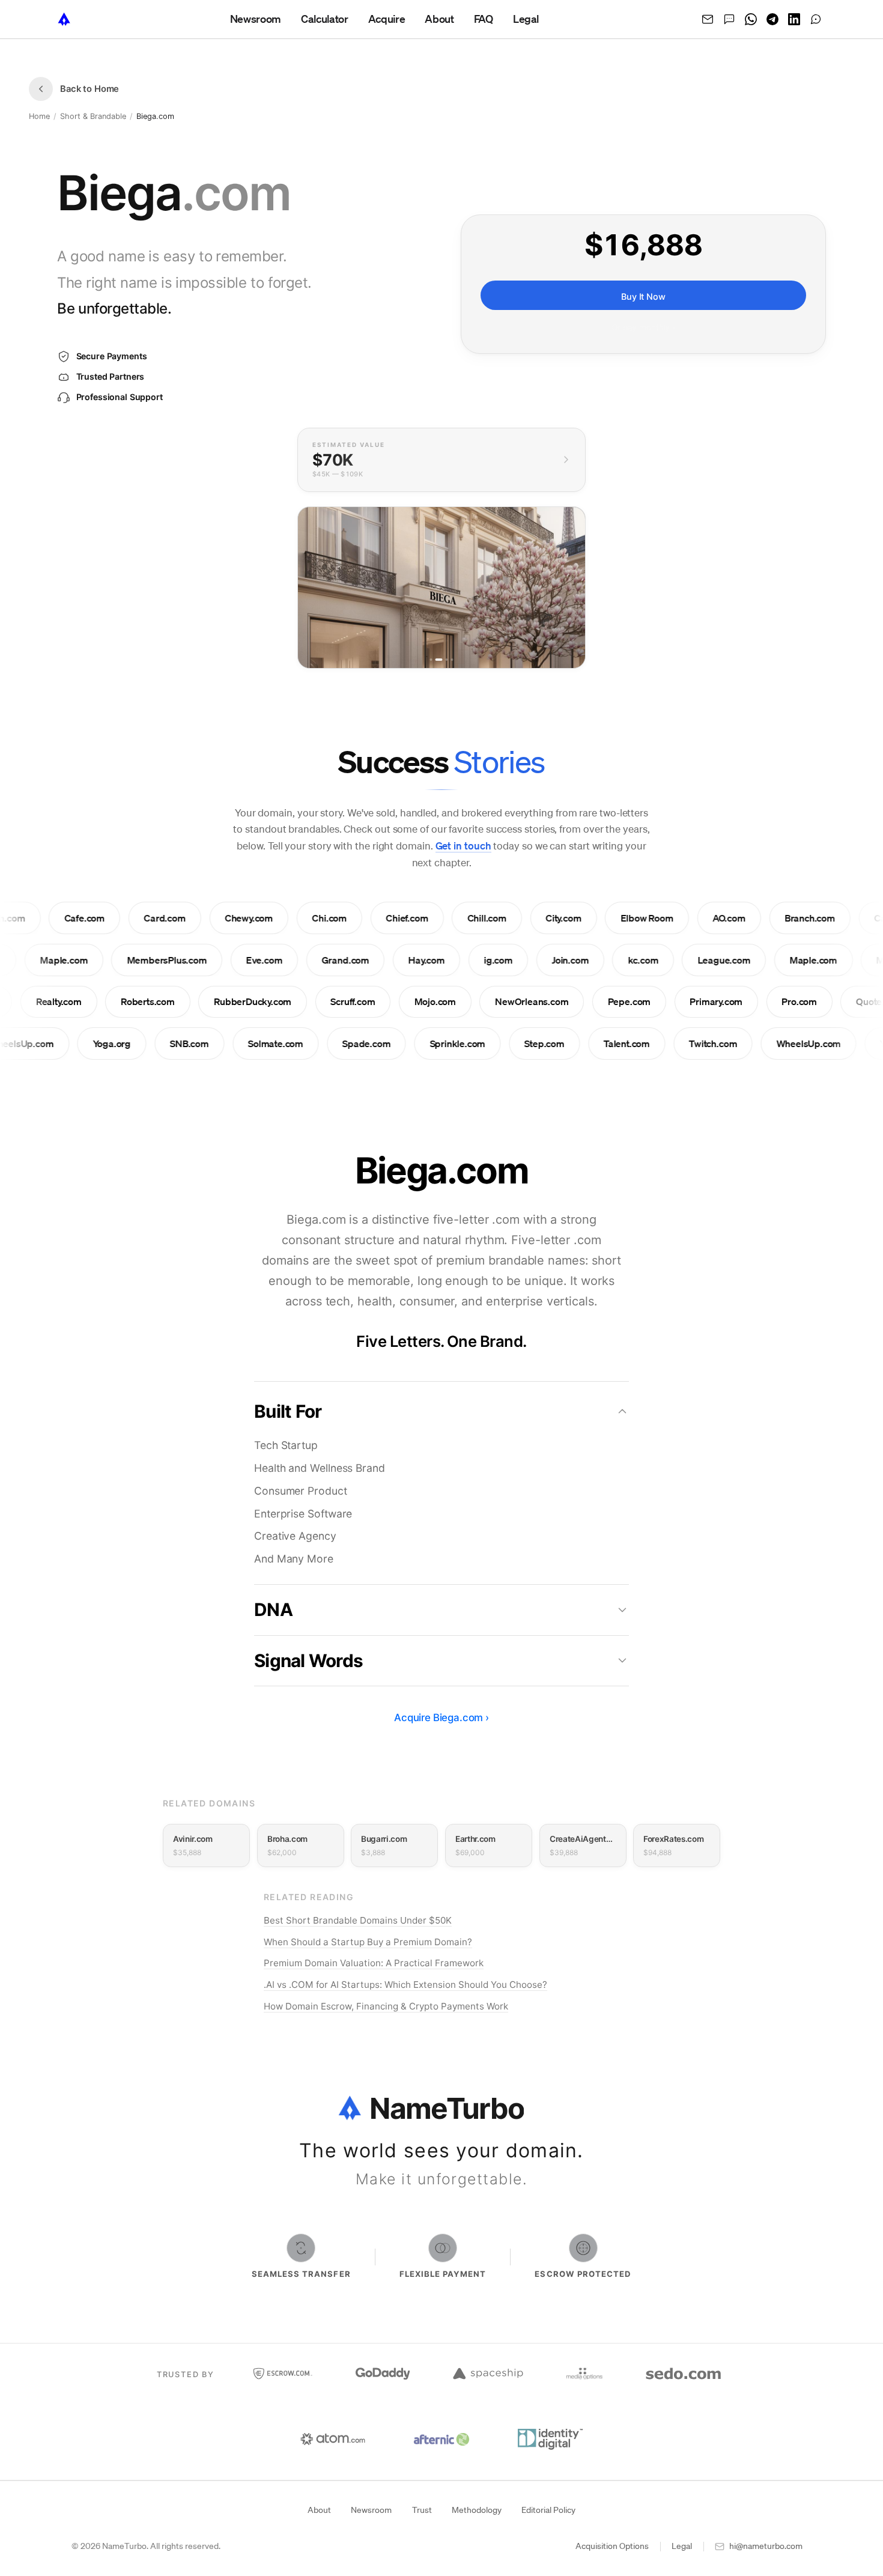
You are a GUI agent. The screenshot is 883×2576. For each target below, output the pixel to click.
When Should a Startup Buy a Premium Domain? (368, 1942)
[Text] (729, 19)
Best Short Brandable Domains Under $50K (358, 1920)
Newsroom (371, 2510)
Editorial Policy (548, 2510)
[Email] (708, 19)
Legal (682, 2546)
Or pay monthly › (643, 328)
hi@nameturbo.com (766, 2546)
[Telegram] (772, 19)
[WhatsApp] (751, 19)
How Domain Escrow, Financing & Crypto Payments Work (386, 2006)
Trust (422, 2510)
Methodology (477, 2510)
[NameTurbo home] (64, 19)
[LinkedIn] (794, 19)
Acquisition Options (612, 2546)
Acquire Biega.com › (441, 1718)
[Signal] (816, 19)
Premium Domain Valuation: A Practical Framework (374, 1963)
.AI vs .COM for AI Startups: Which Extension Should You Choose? (405, 1985)
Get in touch (463, 846)
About (319, 2510)
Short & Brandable (93, 116)
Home (39, 116)
